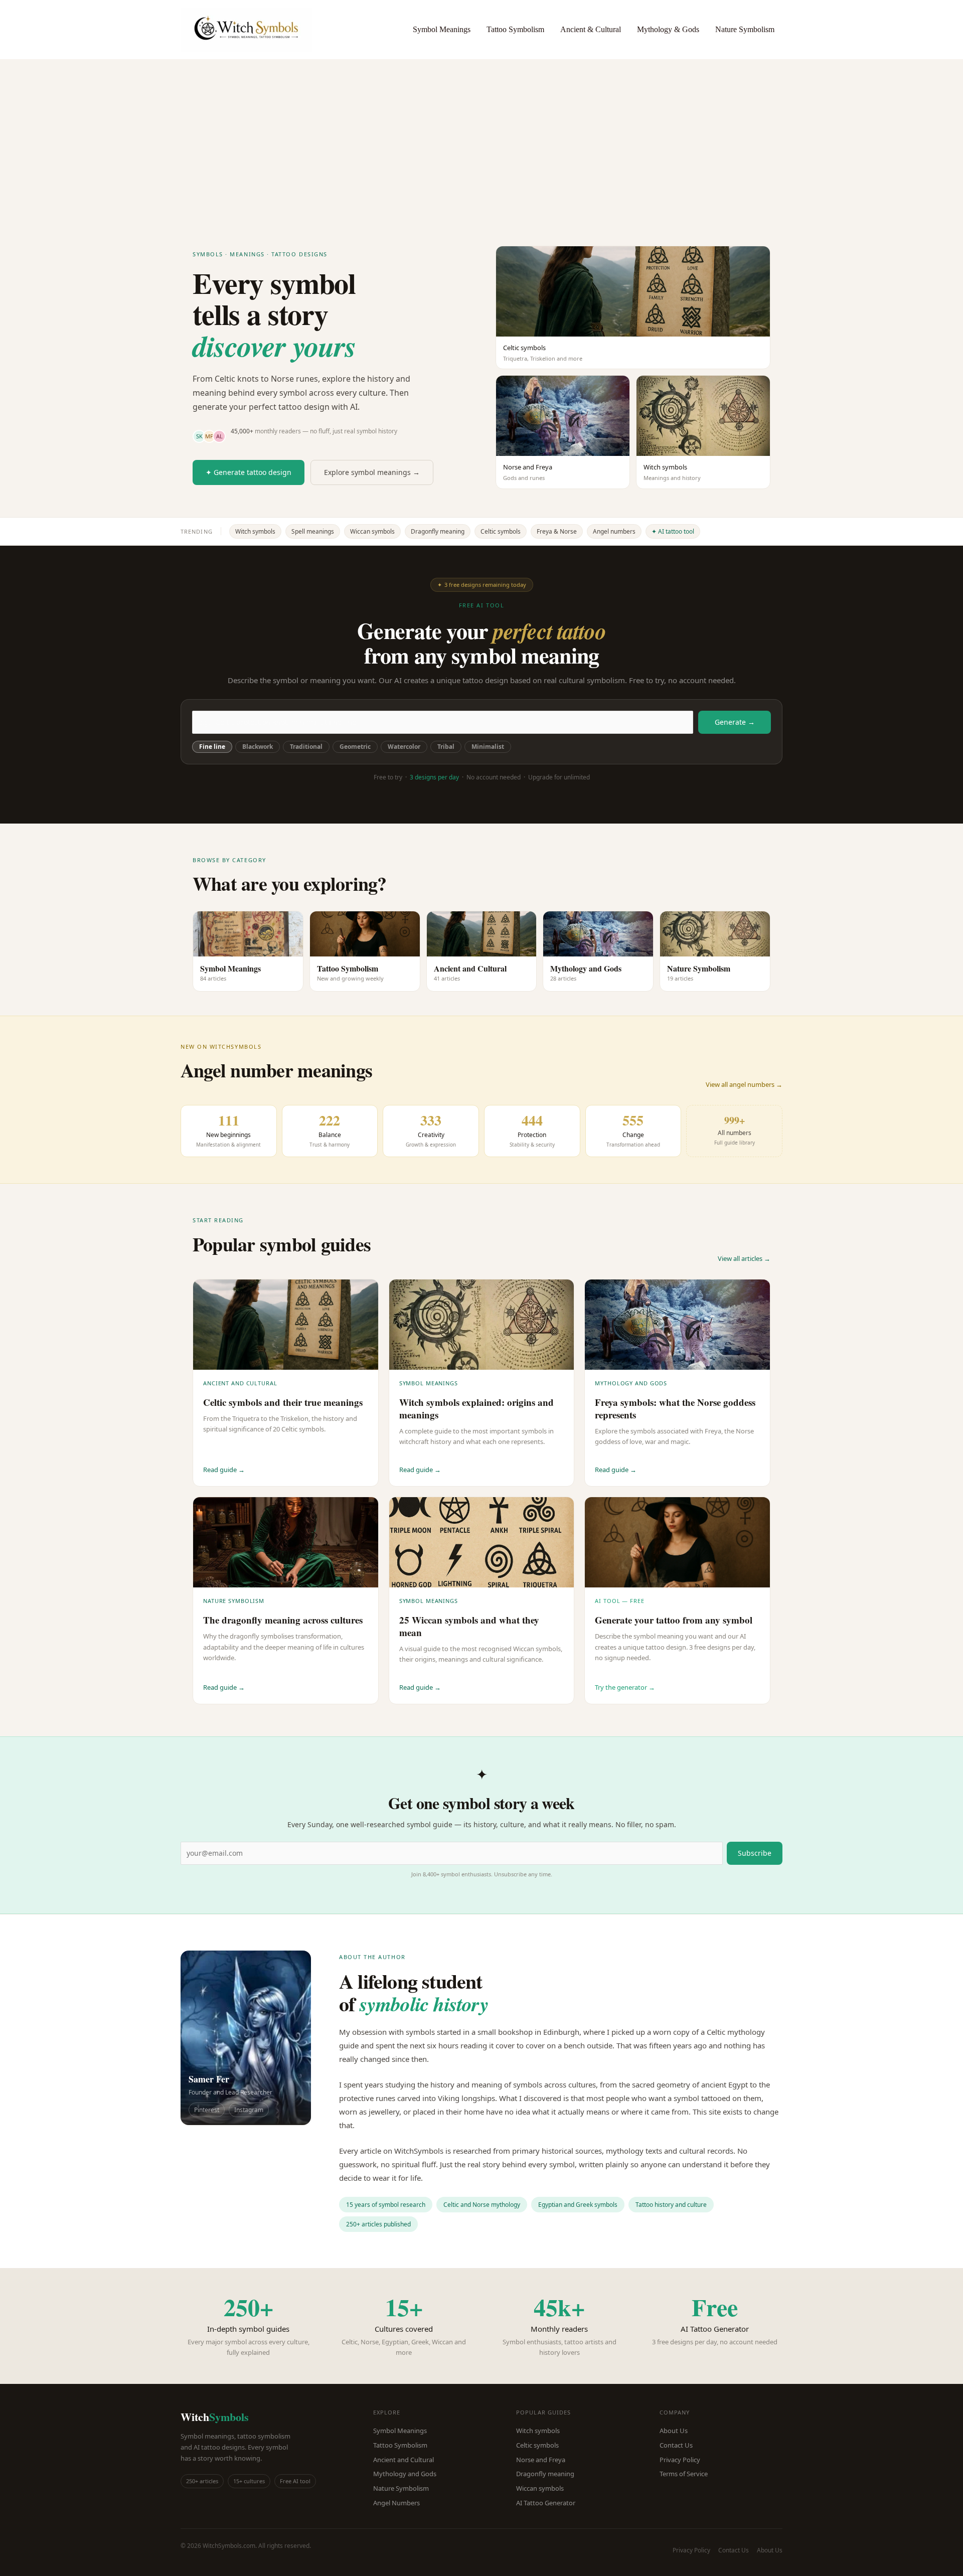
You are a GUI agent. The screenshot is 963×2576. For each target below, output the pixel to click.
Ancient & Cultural (591, 29)
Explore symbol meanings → (372, 472)
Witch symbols (255, 531)
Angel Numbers (396, 2503)
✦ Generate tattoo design (249, 472)
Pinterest (207, 2110)
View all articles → (744, 1258)
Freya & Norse (557, 531)
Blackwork (258, 747)
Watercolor (404, 747)
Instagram (249, 2110)
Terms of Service (684, 2474)
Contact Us (676, 2445)
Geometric (355, 747)
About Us (674, 2431)
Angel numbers (614, 531)
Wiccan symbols (372, 531)
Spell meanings (313, 531)
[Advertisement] (481, 134)
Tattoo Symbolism (515, 29)
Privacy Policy (680, 2460)
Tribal (446, 747)
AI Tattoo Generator (546, 2503)
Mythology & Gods (668, 29)
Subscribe (755, 1853)
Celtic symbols (501, 531)
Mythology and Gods (405, 2474)
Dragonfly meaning (438, 531)
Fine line (212, 747)
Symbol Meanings (442, 29)
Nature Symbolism (745, 29)
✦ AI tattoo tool (673, 531)
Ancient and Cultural (404, 2460)
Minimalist (488, 747)
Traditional (306, 747)
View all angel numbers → (744, 1084)
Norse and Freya (541, 2460)
